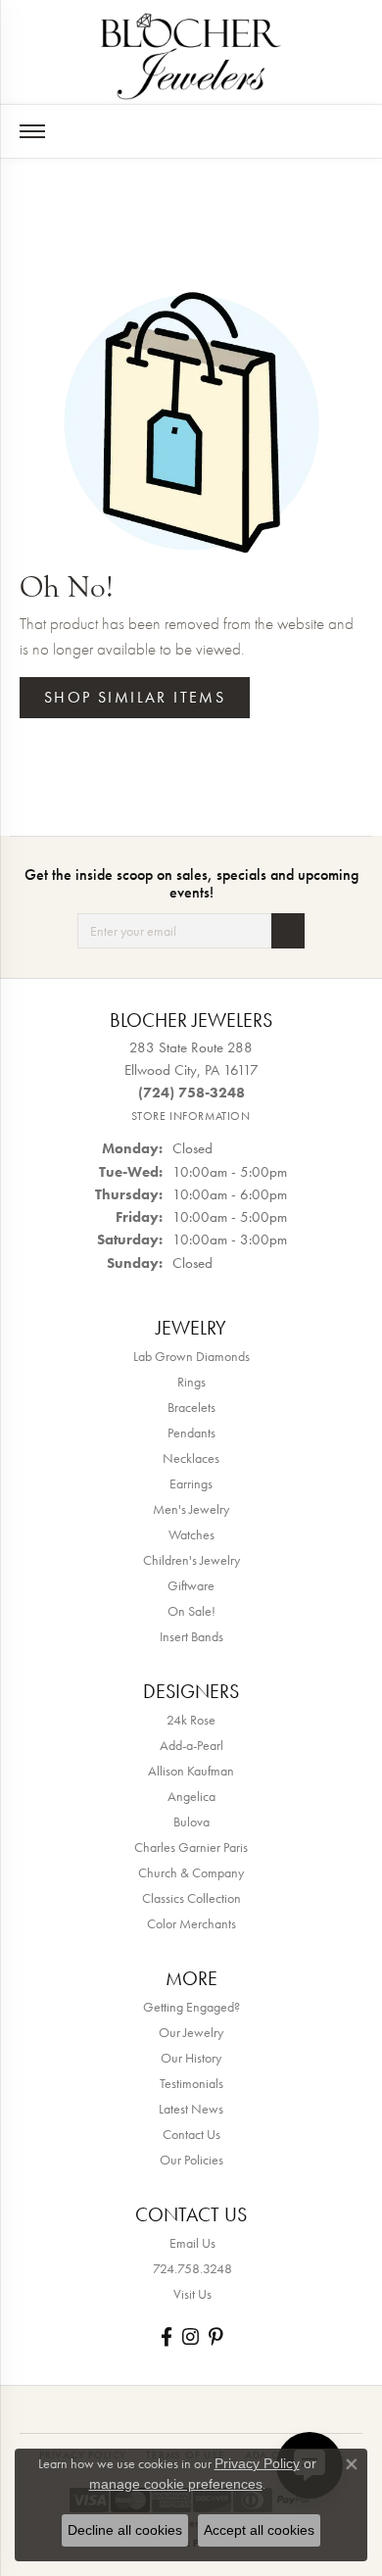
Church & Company (191, 1872)
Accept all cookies (259, 2530)
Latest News (191, 2109)
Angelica (191, 1796)
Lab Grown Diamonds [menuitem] (191, 1356)
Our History (191, 2058)
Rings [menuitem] (191, 1382)
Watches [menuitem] (191, 1534)
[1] (288, 931)
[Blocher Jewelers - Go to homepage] (191, 52)
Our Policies (191, 2160)
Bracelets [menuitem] (191, 1407)
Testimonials (191, 2083)
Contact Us (191, 2134)
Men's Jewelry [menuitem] (191, 1509)
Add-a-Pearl (191, 1745)
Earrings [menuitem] (191, 1483)
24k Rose (191, 1720)
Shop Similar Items (135, 697)
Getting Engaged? (191, 2007)
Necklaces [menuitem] (191, 1458)
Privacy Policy (257, 2463)
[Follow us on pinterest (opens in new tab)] (215, 2336)
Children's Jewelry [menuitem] (191, 1560)
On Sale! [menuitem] (191, 1611)
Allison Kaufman (191, 1771)
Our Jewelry (191, 2032)
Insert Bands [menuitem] (191, 1636)
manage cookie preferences (176, 2484)
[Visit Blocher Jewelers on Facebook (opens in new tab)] (167, 2336)
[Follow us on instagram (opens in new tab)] (191, 2336)
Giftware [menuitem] (191, 1585)
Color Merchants (191, 1923)
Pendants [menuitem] (191, 1433)
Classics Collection (191, 1898)
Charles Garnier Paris (191, 1847)
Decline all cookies (125, 2530)
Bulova (191, 1822)
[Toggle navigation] (32, 131)
